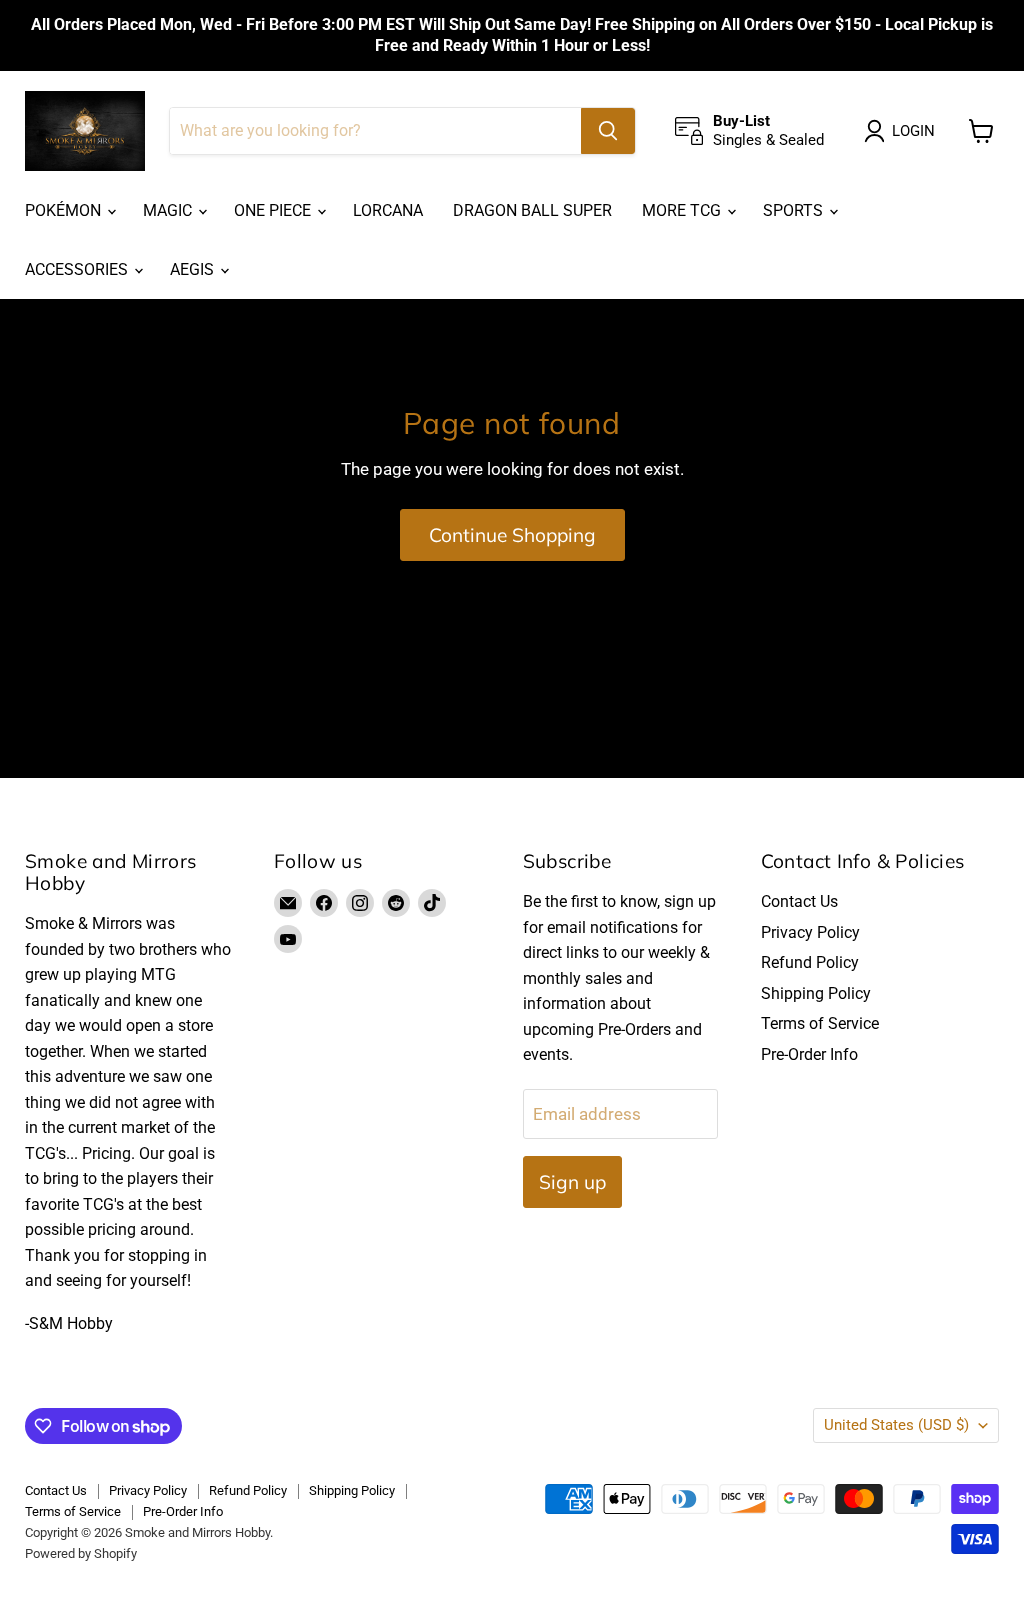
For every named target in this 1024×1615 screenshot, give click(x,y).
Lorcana (388, 210)
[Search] (608, 131)
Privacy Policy (810, 932)
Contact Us (799, 901)
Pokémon (65, 210)
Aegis (194, 269)
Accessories (78, 269)
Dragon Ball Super (532, 210)
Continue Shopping (512, 535)
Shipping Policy (816, 993)
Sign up (572, 1182)
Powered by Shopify (81, 1553)
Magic (169, 210)
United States (896, 1425)
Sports (795, 210)
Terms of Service (820, 1023)
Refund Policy (810, 962)
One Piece (274, 210)
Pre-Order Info (809, 1054)
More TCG (683, 210)
